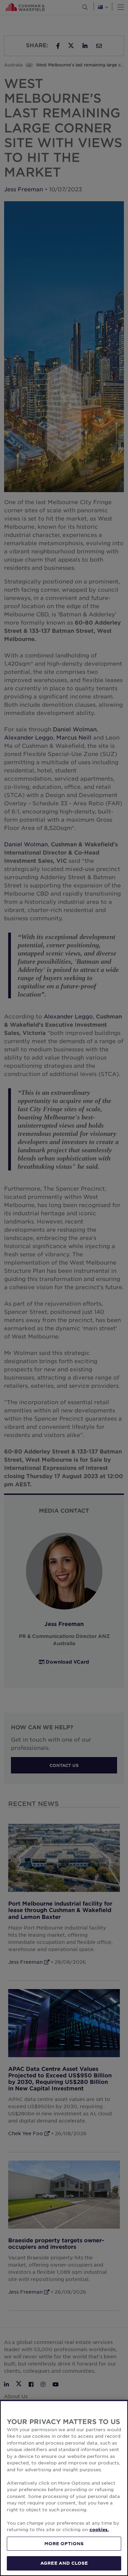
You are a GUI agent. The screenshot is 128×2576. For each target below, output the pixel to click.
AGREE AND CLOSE (64, 2563)
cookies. (99, 2529)
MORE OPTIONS (64, 2543)
